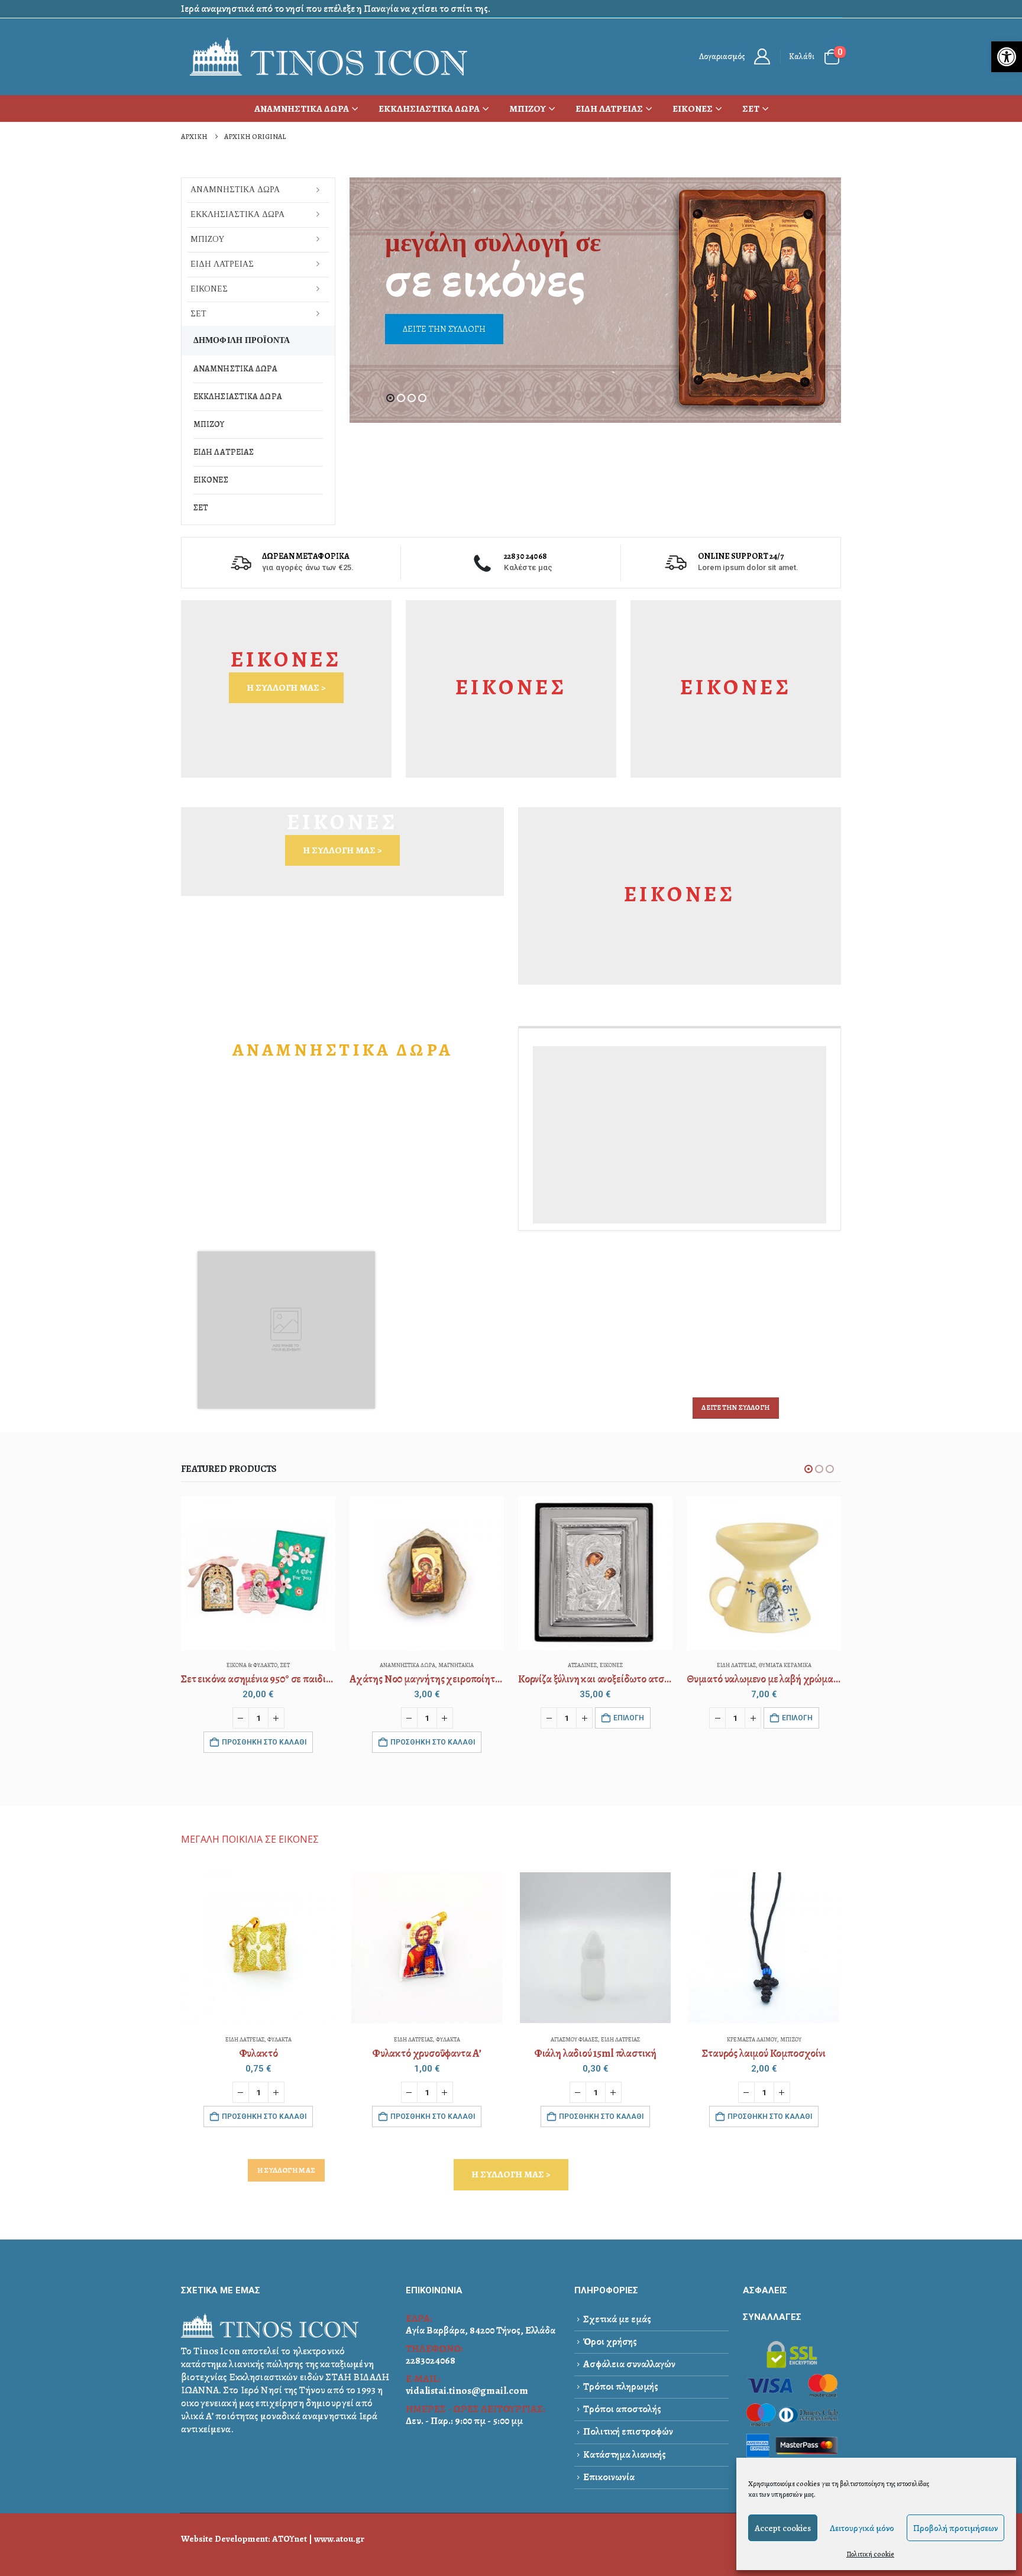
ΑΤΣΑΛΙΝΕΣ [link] (582, 1665)
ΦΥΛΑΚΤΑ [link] (279, 2039)
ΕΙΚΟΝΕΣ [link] (693, 109)
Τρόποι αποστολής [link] (622, 2409)
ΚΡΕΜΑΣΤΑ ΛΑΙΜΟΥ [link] (752, 2039)
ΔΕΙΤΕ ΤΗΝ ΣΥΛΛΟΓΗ (735, 1407)
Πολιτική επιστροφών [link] (628, 2431)
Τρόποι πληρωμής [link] (621, 2386)
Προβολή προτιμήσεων (955, 2528)
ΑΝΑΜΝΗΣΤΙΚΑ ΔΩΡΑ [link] (302, 109)
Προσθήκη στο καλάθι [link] (264, 1742)
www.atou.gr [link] (339, 2538)
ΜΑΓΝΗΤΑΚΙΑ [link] (456, 1665)
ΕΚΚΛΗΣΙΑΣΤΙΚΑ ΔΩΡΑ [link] (429, 109)
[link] (1007, 57)
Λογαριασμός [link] (722, 56)
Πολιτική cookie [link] (870, 2554)
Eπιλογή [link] (629, 1718)
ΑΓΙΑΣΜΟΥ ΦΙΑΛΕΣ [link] (574, 2039)
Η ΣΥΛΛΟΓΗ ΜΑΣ (286, 2170)
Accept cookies (783, 2528)
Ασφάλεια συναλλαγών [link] (629, 2364)
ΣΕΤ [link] (751, 109)
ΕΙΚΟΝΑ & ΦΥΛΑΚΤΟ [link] (252, 1665)
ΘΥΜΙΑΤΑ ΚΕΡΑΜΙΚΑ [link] (785, 1665)
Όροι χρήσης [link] (610, 2342)
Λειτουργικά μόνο (862, 2528)
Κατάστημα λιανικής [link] (625, 2454)
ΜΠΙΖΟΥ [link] (528, 109)
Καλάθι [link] (802, 56)
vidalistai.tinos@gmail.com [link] (467, 2391)
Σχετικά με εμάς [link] (617, 2319)
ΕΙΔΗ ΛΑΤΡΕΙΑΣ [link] (609, 109)
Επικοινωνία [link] (609, 2477)
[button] (390, 398)
